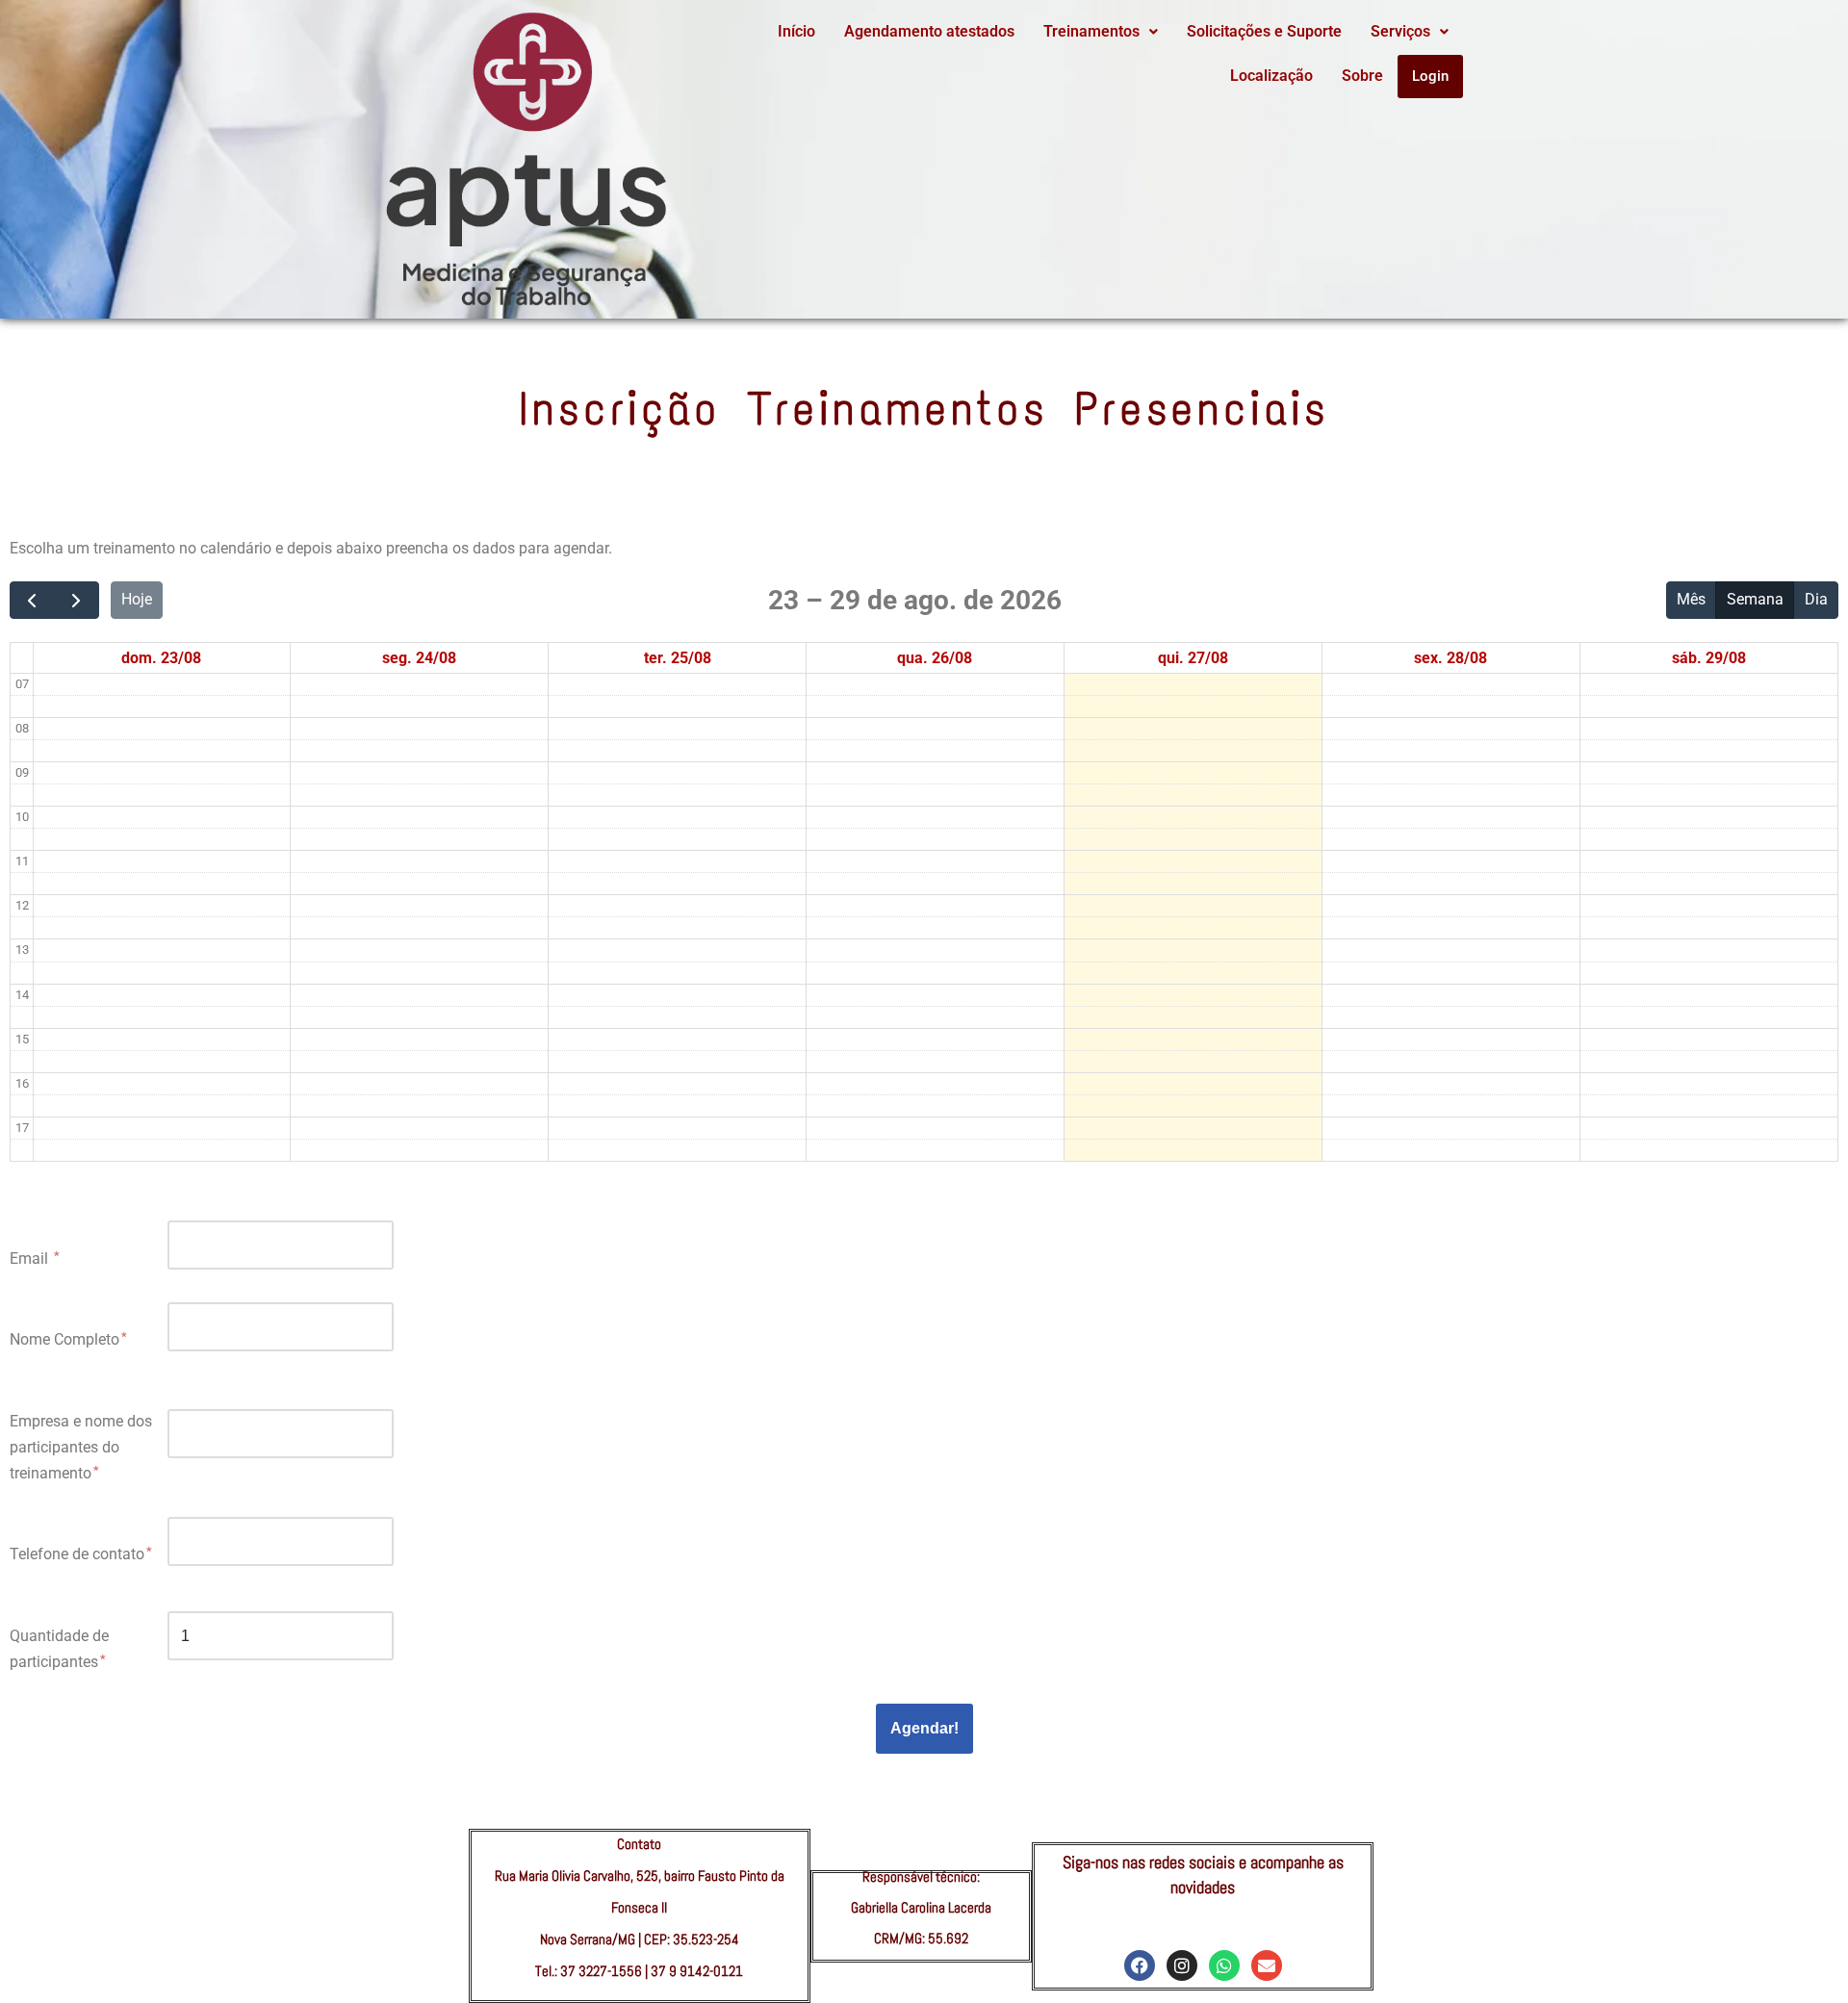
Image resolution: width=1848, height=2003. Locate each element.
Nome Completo (64, 1339)
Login (1430, 76)
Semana (1755, 599)
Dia (1816, 599)
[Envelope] (1267, 1965)
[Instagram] (1182, 1965)
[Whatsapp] (1224, 1965)
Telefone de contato (77, 1554)
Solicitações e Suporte (1264, 31)
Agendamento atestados (929, 31)
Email (31, 1258)
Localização (1271, 76)
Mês (1691, 599)
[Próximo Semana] (77, 601)
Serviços (1400, 31)
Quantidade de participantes (59, 1649)
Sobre (1362, 76)
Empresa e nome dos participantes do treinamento (81, 1447)
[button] (1101, 32)
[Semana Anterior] (32, 601)
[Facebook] (1140, 1965)
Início (796, 31)
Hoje (137, 599)
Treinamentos (1091, 31)
